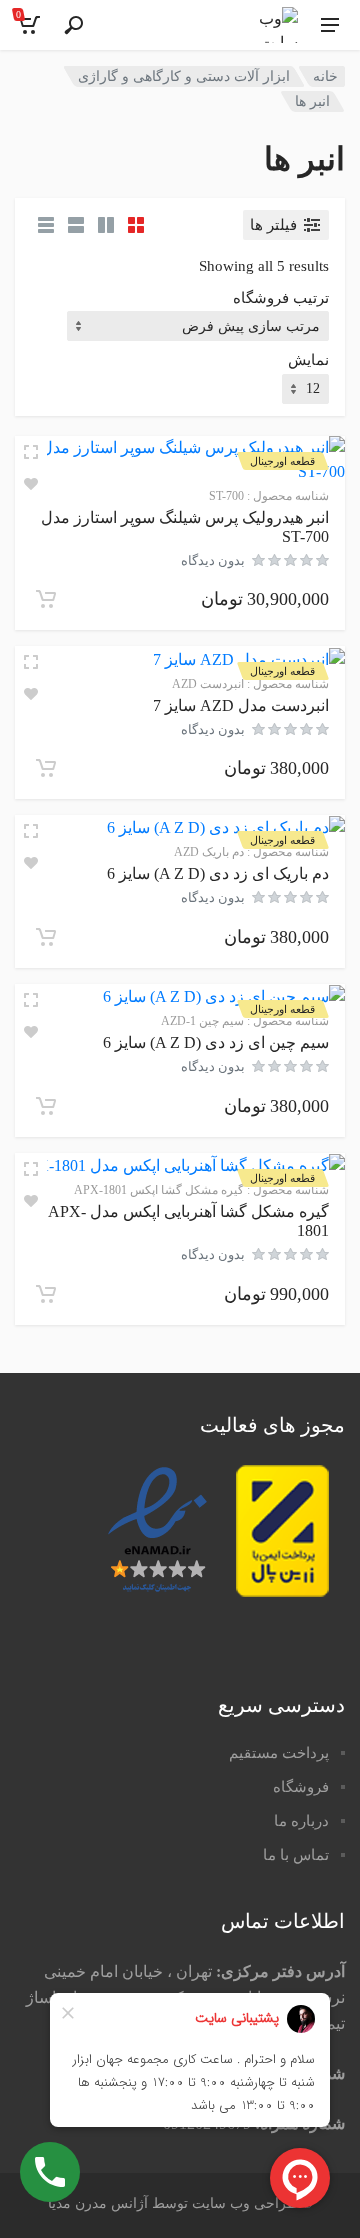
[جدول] (46, 225)
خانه (325, 76)
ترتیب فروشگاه (281, 298)
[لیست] (76, 225)
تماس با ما (296, 1855)
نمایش (308, 360)
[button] (46, 599)
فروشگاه (301, 1787)
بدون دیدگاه (213, 560)
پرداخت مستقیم (279, 1753)
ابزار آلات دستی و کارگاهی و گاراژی (184, 76)
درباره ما (301, 1821)
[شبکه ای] (136, 225)
